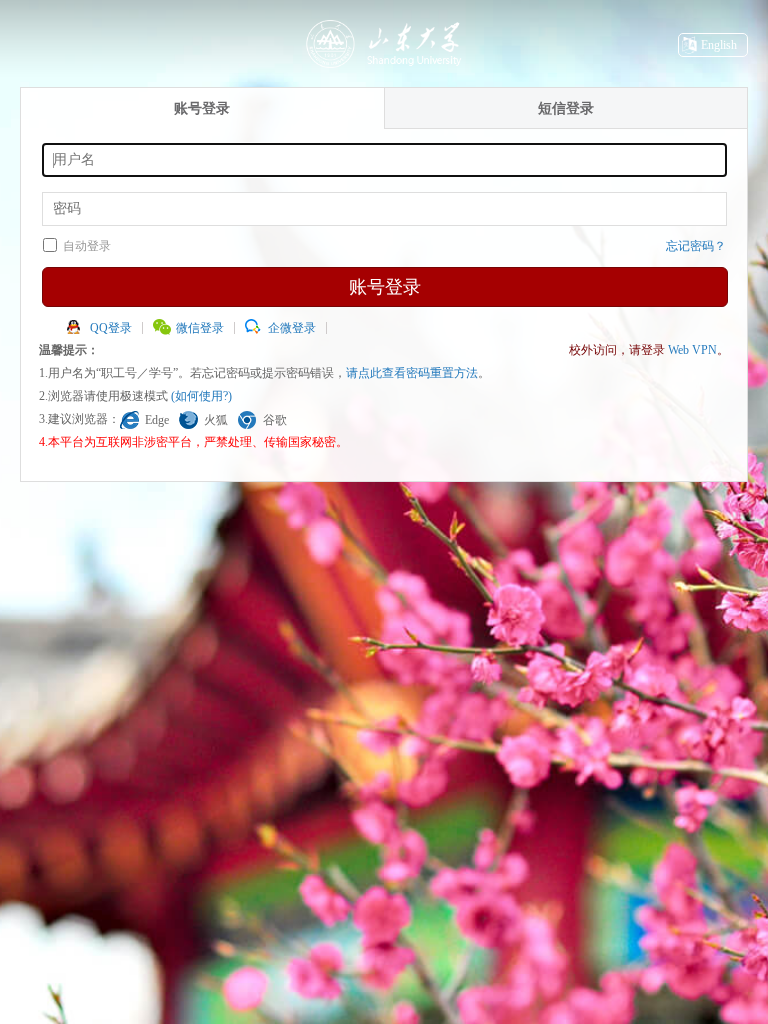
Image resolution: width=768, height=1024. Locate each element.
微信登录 (200, 328)
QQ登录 (111, 328)
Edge (157, 420)
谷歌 (275, 420)
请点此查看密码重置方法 (412, 373)
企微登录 (292, 328)
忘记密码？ (696, 246)
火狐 (216, 420)
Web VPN (692, 350)
